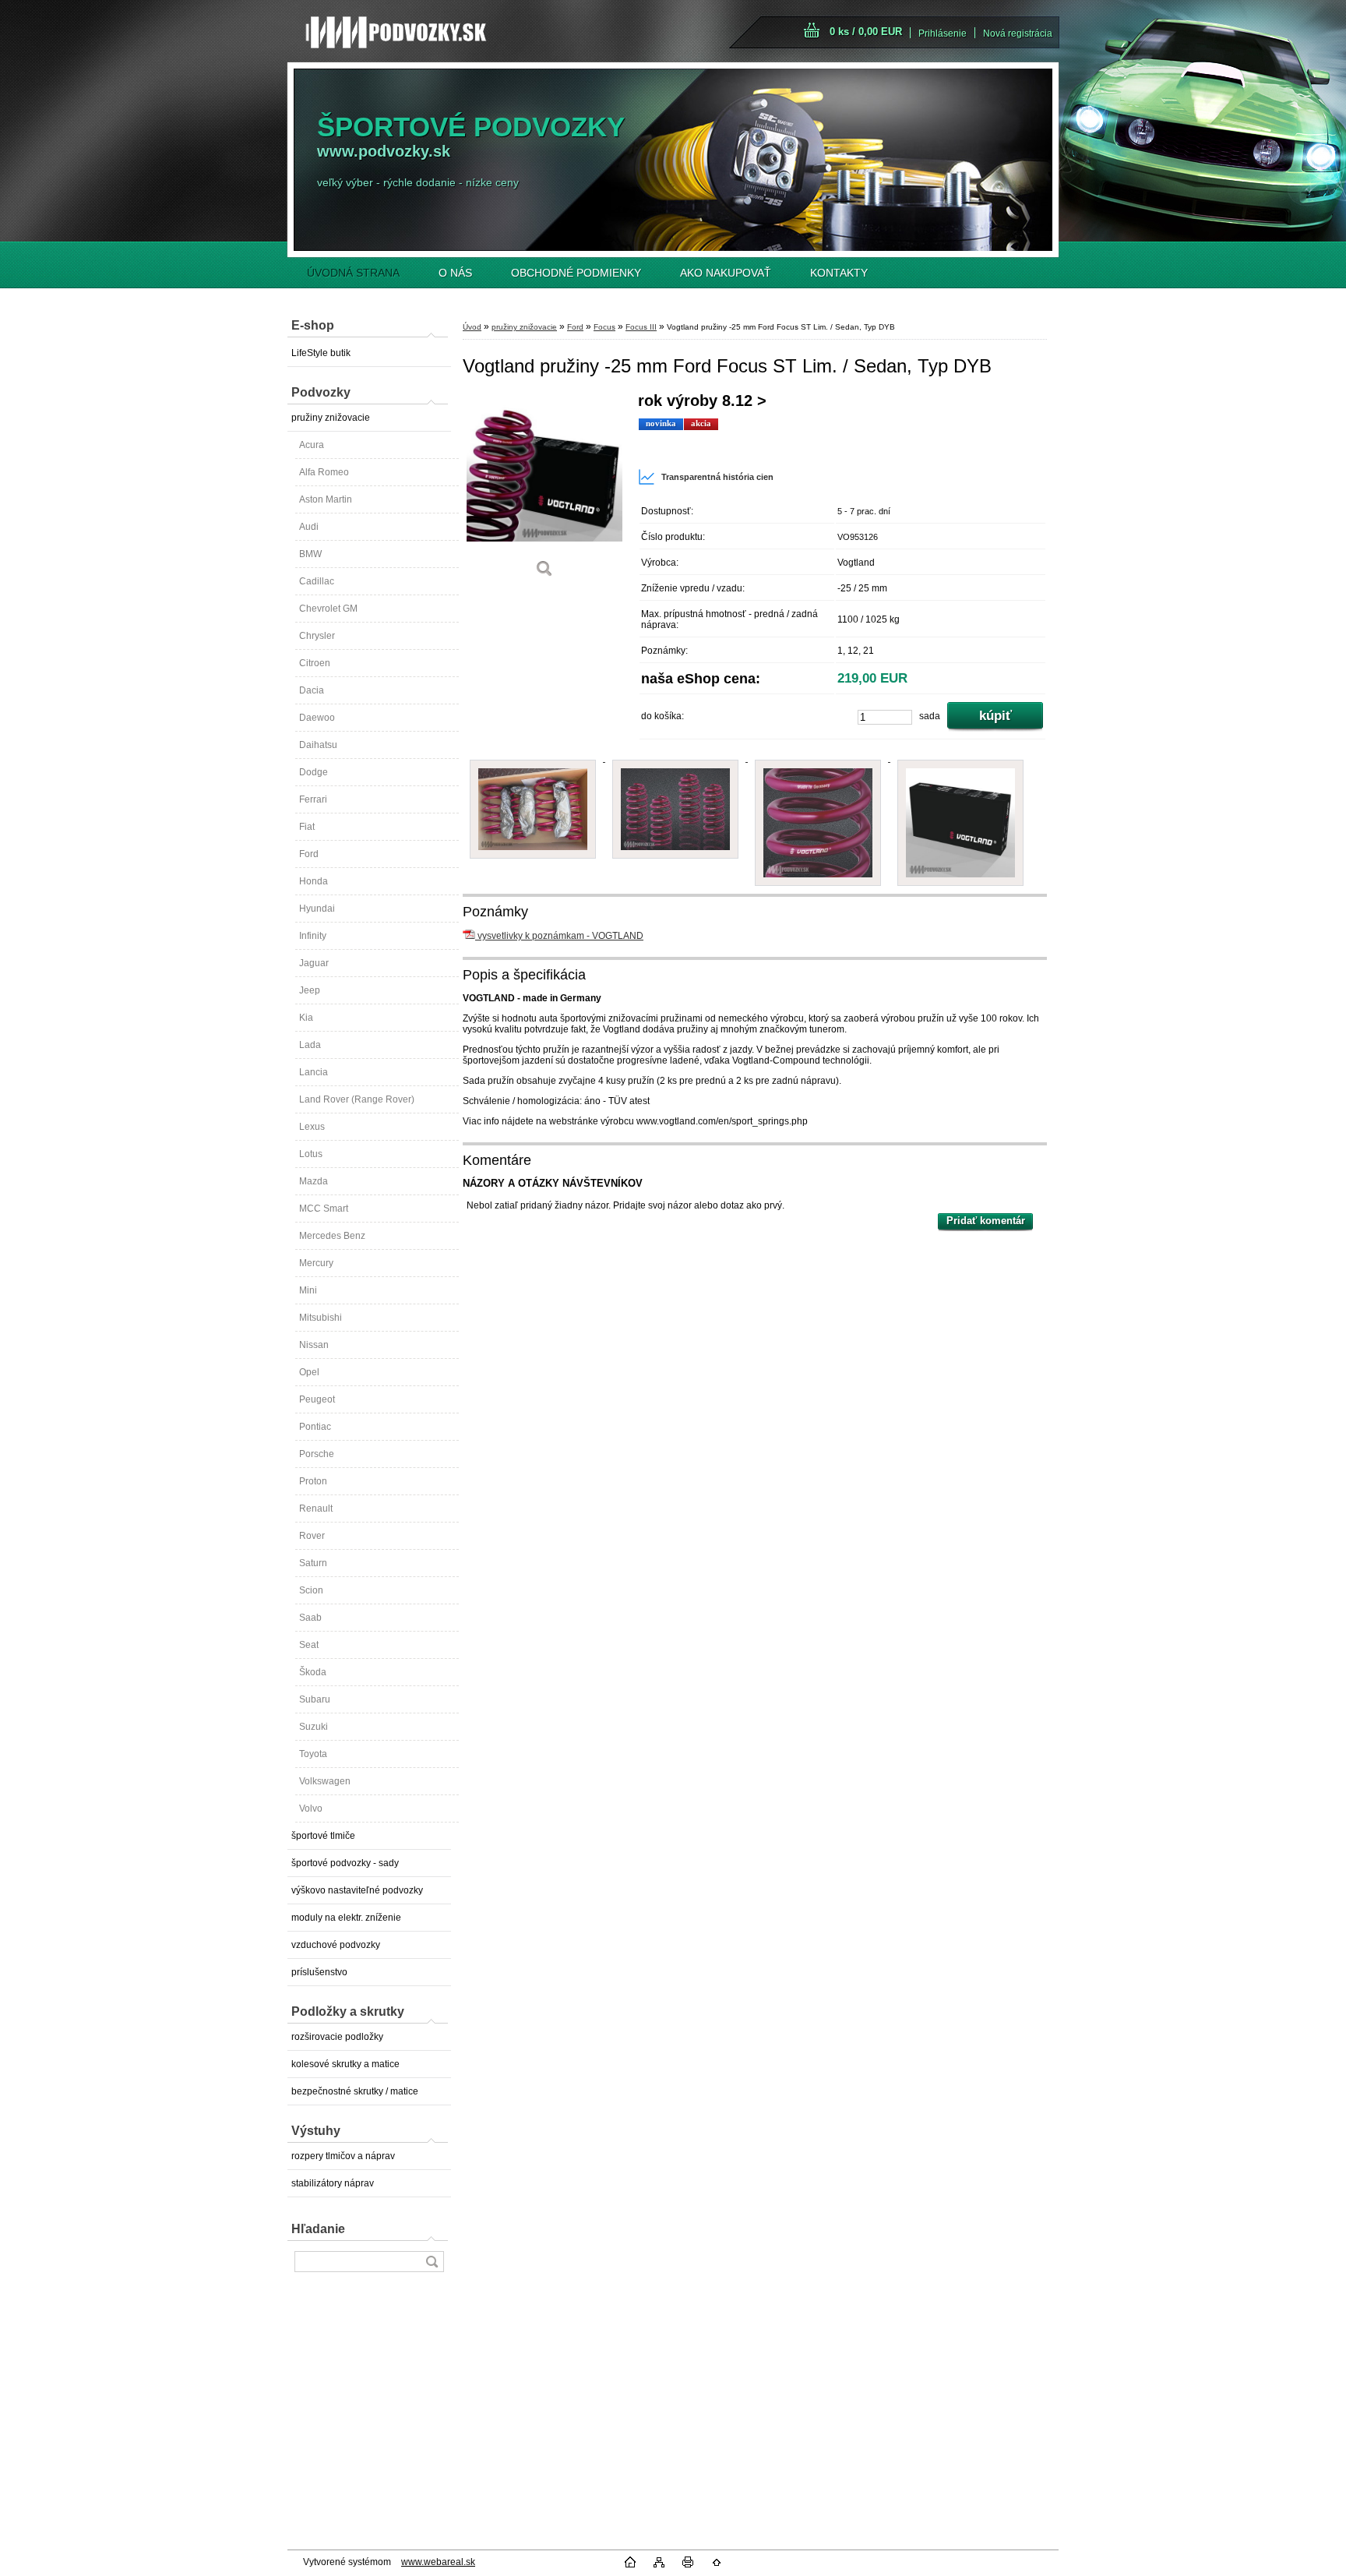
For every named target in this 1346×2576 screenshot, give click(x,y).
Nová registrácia (1018, 34)
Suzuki (314, 1727)
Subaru (315, 1699)
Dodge (314, 772)
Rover (312, 1536)
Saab (310, 1618)
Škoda (313, 1672)
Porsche (317, 1454)
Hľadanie (318, 2229)
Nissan (314, 1345)
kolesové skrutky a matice (345, 2064)
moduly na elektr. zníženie (346, 1918)
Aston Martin (326, 499)
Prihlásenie (943, 34)
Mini (308, 1290)
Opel (309, 1372)
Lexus (312, 1127)
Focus (604, 327)
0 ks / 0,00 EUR (866, 32)
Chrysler (317, 636)
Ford (309, 854)
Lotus (311, 1154)
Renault (316, 1509)
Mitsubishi (321, 1318)
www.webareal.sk (438, 2562)
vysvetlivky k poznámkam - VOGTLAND (559, 936)
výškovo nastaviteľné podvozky (357, 1890)
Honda (314, 881)
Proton (313, 1481)
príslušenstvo (319, 1972)
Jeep (310, 990)
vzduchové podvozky (336, 1945)
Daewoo (317, 718)
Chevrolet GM (328, 609)
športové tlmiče (323, 1836)
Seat (309, 1645)
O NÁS (455, 273)
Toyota (313, 1754)
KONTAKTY (839, 273)
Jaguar (314, 963)
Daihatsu (318, 745)
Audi (309, 527)
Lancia (314, 1072)
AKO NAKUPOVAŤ (726, 273)
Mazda (314, 1181)
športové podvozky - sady (345, 1863)
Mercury (316, 1263)
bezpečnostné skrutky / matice (355, 2091)
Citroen (315, 663)
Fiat (307, 827)
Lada (310, 1045)
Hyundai (317, 909)
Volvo (311, 1808)
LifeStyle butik (321, 353)
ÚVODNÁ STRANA (353, 273)
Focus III (641, 327)
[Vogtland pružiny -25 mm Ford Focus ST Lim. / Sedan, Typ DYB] (544, 490)
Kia (306, 1018)
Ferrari (313, 799)
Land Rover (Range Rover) (357, 1099)
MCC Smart (324, 1209)
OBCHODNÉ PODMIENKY (576, 273)
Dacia (312, 690)
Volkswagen (325, 1781)
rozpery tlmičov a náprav (343, 2156)
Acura (312, 445)
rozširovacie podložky (337, 2037)
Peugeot (317, 1399)
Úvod (472, 327)
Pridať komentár (986, 1221)
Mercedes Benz (332, 1236)
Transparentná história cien (717, 477)
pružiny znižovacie (331, 418)
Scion (311, 1590)
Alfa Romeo (324, 472)
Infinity (313, 936)
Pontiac (315, 1427)
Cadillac (317, 581)
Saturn (313, 1563)
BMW (310, 554)
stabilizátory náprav (333, 2183)
